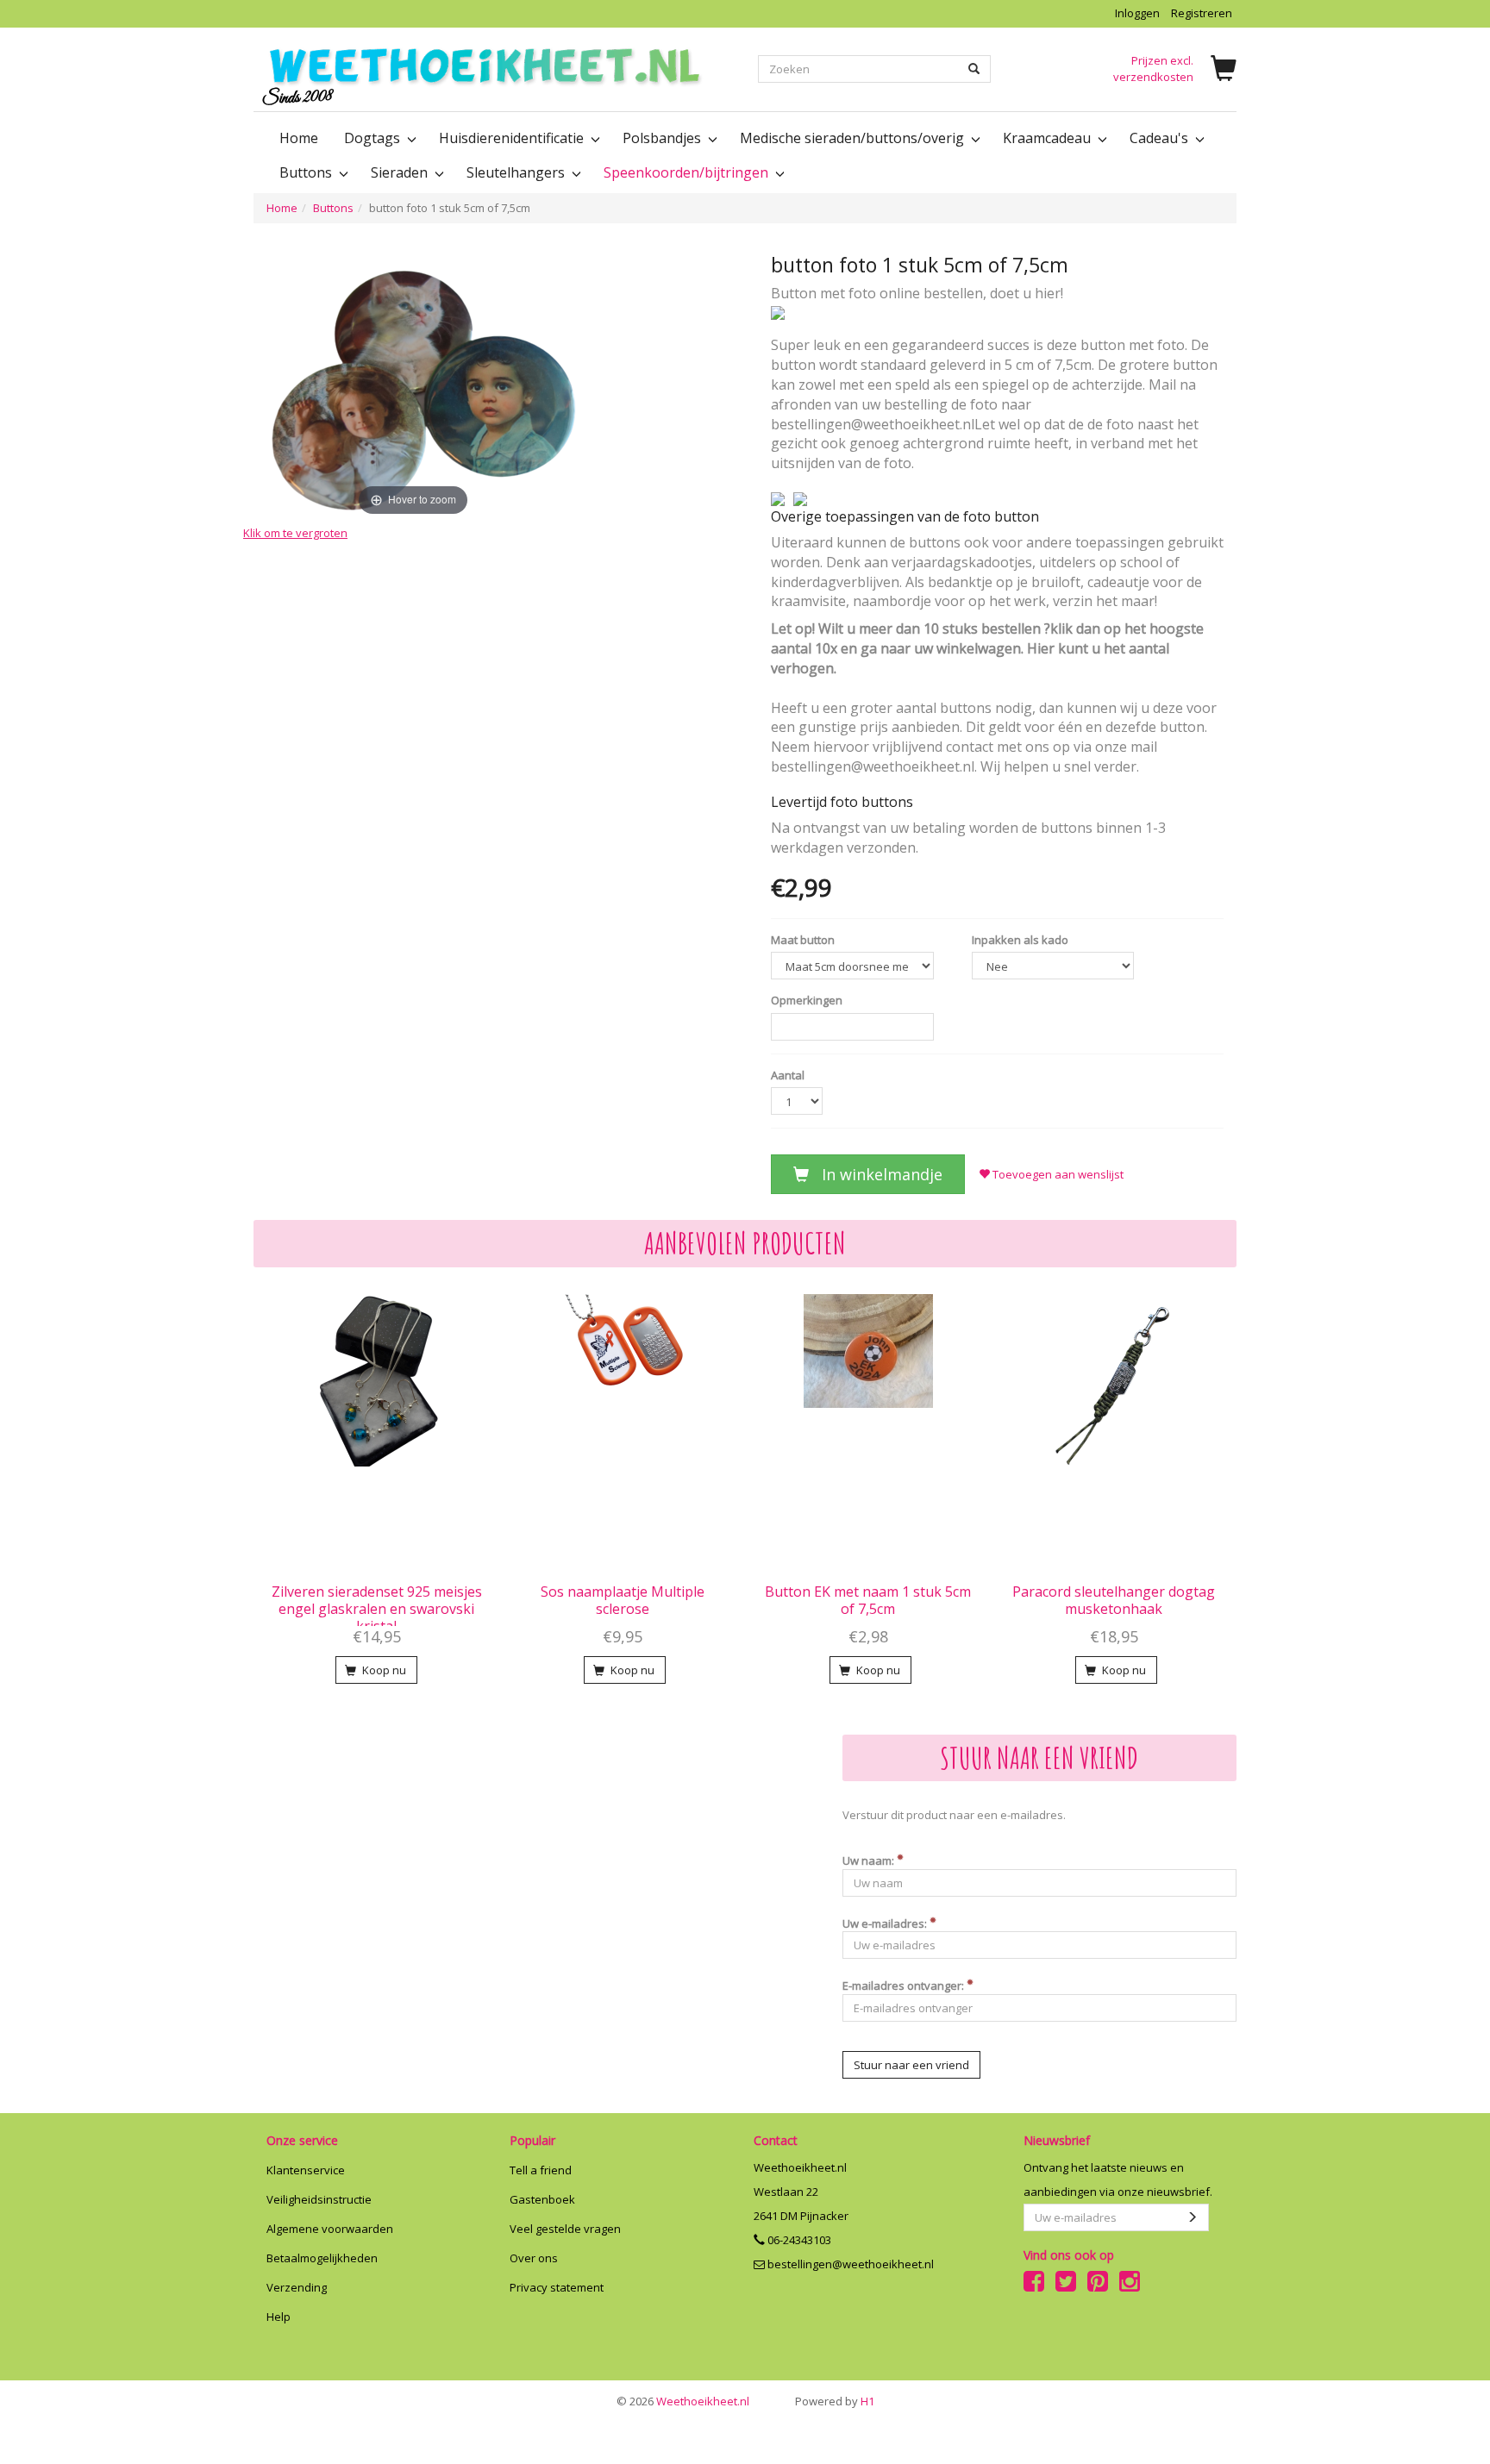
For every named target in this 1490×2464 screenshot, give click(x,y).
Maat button (803, 940)
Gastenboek (542, 2199)
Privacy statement (557, 2287)
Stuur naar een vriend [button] (911, 2065)
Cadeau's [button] (1161, 138)
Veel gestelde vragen (565, 2229)
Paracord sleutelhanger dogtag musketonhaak (1114, 1600)
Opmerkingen (807, 1000)
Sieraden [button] (401, 172)
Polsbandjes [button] (664, 138)
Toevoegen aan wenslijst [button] (1057, 1174)
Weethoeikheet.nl (683, 2401)
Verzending (297, 2287)
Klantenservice (306, 2170)
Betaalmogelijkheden (322, 2258)
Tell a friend (541, 2170)
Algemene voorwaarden (330, 2229)
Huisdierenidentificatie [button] (513, 138)
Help (279, 2317)
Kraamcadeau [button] (1049, 138)
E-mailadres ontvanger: (905, 1986)
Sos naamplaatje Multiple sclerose (623, 1600)
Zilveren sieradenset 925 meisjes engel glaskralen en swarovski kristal (377, 1609)
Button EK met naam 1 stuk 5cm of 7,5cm (868, 1600)
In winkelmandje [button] (880, 1174)
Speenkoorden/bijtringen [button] (688, 172)
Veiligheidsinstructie (319, 2199)
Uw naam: (870, 1861)
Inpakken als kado (1020, 940)
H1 (835, 2401)
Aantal (788, 1075)
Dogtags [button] (374, 138)
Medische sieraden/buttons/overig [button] (854, 138)
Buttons (333, 208)
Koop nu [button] (383, 1670)
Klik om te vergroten (295, 532)
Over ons (534, 2258)
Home (299, 138)
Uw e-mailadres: (886, 1923)
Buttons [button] (307, 172)
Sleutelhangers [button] (517, 172)
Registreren (1202, 13)
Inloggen (1137, 13)
